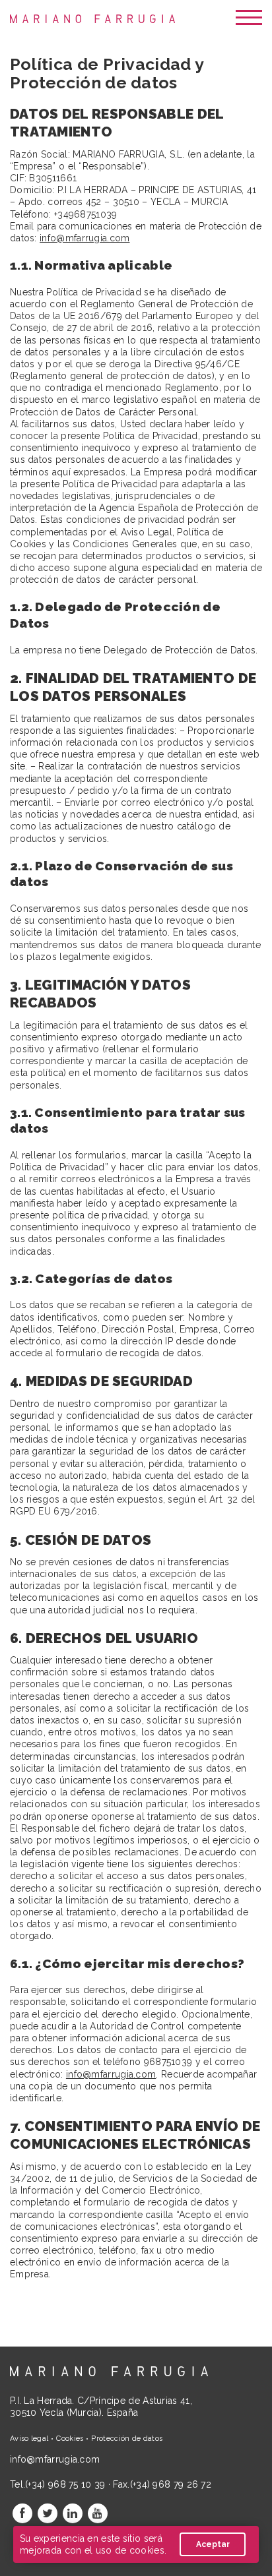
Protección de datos (127, 2439)
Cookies (70, 2439)
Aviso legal (29, 2439)
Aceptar (213, 2544)
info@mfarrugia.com (85, 238)
